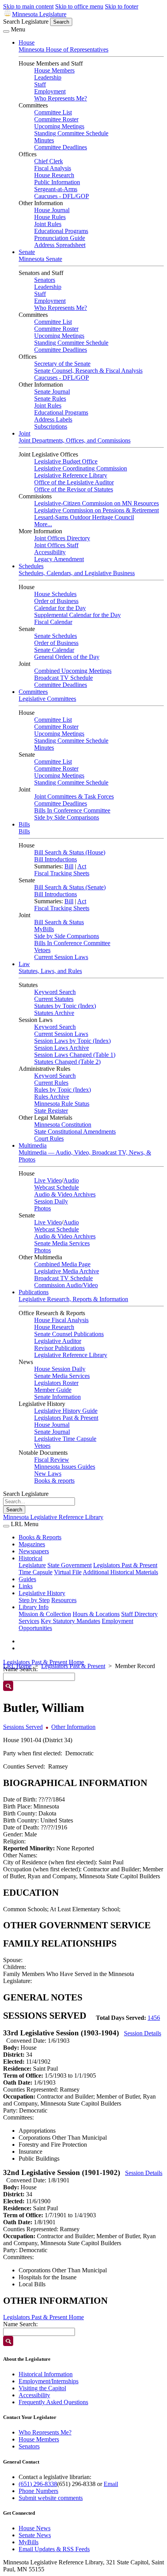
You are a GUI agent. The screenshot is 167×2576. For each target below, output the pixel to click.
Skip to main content (28, 6)
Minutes (44, 140)
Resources (64, 1600)
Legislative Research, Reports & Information (73, 1299)
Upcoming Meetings (59, 126)
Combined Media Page (62, 1264)
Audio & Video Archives (65, 1194)
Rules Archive (52, 1097)
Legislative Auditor (58, 1341)
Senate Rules (50, 399)
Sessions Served (23, 1727)
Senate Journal (52, 392)
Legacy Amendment (59, 559)
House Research (54, 175)
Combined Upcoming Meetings (73, 671)
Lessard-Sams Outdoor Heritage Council (84, 517)
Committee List (53, 112)
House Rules (50, 217)
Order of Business (56, 601)
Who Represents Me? (61, 98)
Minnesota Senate (40, 259)
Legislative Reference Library (71, 475)
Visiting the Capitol (42, 2388)
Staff (40, 84)
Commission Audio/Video (66, 1285)
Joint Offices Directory (62, 538)
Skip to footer (122, 6)
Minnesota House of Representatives (63, 49)
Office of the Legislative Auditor (74, 482)
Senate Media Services (62, 1243)
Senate (27, 252)
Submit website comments (51, 2498)
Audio (71, 1180)
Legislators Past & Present (66, 1418)
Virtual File (68, 1572)
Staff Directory (139, 1614)
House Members (54, 70)
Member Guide (53, 1390)
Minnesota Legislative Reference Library (53, 1517)
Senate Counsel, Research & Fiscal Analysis (88, 371)
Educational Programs (61, 231)
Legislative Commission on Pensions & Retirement (97, 510)
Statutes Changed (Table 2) (67, 1062)
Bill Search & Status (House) (70, 852)
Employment (50, 91)
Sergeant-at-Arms (56, 189)
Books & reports (54, 1481)
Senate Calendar (54, 650)
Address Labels (53, 419)
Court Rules (49, 1138)
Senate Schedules (56, 636)
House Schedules (55, 594)
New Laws (48, 1474)
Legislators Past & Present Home (43, 1662)
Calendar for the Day (60, 608)
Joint (24, 433)
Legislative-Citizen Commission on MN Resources (97, 503)
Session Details (143, 2033)
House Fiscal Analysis (61, 1320)
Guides (27, 1579)
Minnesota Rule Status (62, 1104)
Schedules (31, 566)
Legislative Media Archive (67, 1271)
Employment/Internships (49, 2381)
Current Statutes (54, 999)
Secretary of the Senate (62, 364)
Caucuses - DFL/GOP (62, 196)
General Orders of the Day (67, 657)
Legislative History (42, 1593)
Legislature (32, 1565)
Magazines (32, 1544)
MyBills (44, 929)
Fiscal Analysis (53, 168)
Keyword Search (55, 992)
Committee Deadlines (61, 147)
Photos (43, 1208)
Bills (24, 824)
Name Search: (20, 2324)
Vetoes (42, 950)
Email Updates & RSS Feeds (54, 2549)
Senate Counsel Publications (69, 1334)
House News (35, 2528)
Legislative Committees (47, 699)
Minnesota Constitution (63, 1125)
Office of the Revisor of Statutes (74, 489)
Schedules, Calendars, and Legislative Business (77, 573)
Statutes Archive (54, 1013)
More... (43, 524)
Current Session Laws (61, 957)
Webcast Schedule (57, 1187)
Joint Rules (48, 224)
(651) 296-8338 (38, 2484)
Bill (69, 866)
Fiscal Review (52, 1460)
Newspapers (34, 1551)
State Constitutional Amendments (75, 1132)
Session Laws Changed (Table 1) (75, 1055)
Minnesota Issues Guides (65, 1467)
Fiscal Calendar (53, 622)
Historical (30, 1558)
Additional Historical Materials (120, 1572)
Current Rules (51, 1083)
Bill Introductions (56, 859)
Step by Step (34, 1600)
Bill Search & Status (59, 922)
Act (82, 866)
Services (29, 1621)
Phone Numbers (38, 2491)
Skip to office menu (79, 6)
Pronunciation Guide (60, 238)
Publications (34, 1292)
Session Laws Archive (62, 1048)
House (27, 42)
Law (24, 964)
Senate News (35, 2535)
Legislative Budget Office (66, 461)
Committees (33, 692)
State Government (70, 1565)
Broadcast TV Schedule (63, 678)
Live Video (48, 1180)
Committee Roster (56, 119)
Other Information (73, 1727)
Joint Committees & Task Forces (74, 796)
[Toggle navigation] (6, 31)
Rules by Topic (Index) (63, 1090)
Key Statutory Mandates (70, 1621)
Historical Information (46, 2374)
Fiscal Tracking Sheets (62, 873)
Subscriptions (51, 426)
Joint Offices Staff (56, 545)
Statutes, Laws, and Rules (50, 971)
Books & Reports (40, 1537)
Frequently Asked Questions (53, 2402)
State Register (51, 1111)
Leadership (48, 77)
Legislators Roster (56, 1383)
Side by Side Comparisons (67, 817)
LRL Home (17, 1666)
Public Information (57, 182)
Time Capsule (36, 1572)
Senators (45, 280)
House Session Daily (60, 1369)
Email (111, 2484)
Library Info (34, 1607)
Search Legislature (26, 22)
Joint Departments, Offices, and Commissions (75, 440)
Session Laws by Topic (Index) (72, 1041)
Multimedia (33, 1145)
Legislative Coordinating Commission (81, 468)
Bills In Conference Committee (72, 810)
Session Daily (51, 1201)
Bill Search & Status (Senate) (70, 887)
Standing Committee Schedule (71, 133)
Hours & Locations (96, 1614)
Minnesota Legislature (39, 14)
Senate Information (57, 1397)
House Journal (52, 210)
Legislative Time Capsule (65, 1439)
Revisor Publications (59, 1348)
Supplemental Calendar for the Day (77, 615)
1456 (154, 2018)
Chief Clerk (49, 161)
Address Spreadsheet (60, 245)
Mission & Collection (45, 1614)
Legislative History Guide (66, 1411)
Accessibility (50, 552)
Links (26, 1586)
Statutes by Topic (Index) (65, 1006)
